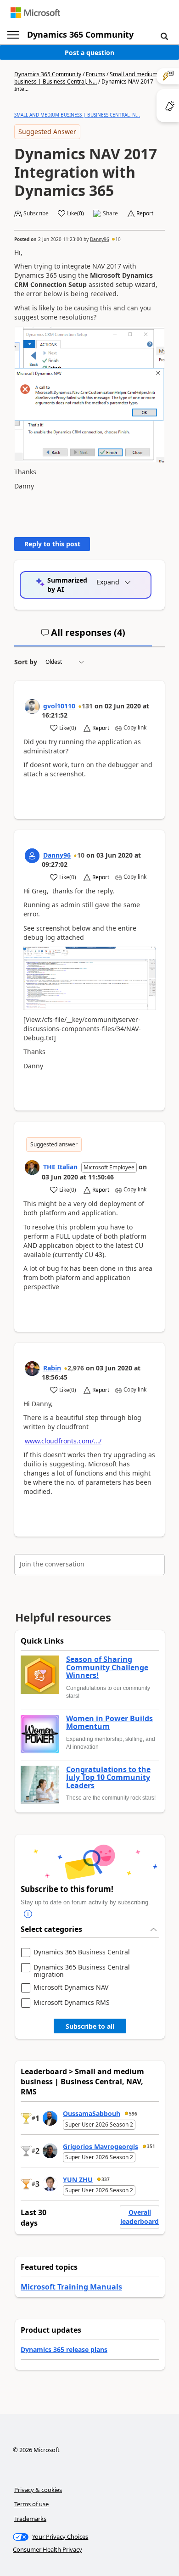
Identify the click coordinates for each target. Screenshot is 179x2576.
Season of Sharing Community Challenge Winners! (107, 1668)
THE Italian (60, 1167)
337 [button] (106, 2179)
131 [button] (87, 706)
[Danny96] (32, 856)
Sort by (26, 662)
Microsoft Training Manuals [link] (71, 2287)
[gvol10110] (32, 707)
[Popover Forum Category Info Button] (28, 1914)
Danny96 (100, 239)
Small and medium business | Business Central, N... (86, 78)
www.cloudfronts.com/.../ (63, 1441)
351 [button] (151, 2146)
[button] (164, 36)
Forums (95, 74)
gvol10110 (59, 706)
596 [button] (133, 2114)
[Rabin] (32, 1369)
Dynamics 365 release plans (64, 2349)
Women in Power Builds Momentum (109, 1723)
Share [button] (110, 213)
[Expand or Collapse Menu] (13, 35)
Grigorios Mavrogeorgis (101, 2147)
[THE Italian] (32, 1167)
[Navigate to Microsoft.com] (35, 13)
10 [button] (118, 239)
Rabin (52, 1368)
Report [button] (145, 213)
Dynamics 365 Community (80, 34)
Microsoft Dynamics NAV (71, 1988)
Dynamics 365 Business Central (82, 1952)
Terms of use (31, 2504)
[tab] (83, 636)
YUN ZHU (78, 2180)
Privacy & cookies (38, 2490)
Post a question (89, 53)
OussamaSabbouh (92, 2113)
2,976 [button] (76, 1368)
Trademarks (30, 2519)
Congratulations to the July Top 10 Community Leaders (108, 1778)
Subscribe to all (90, 2026)
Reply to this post (52, 544)
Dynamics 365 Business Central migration (82, 1971)
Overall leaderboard (140, 2217)
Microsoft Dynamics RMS (72, 2003)
